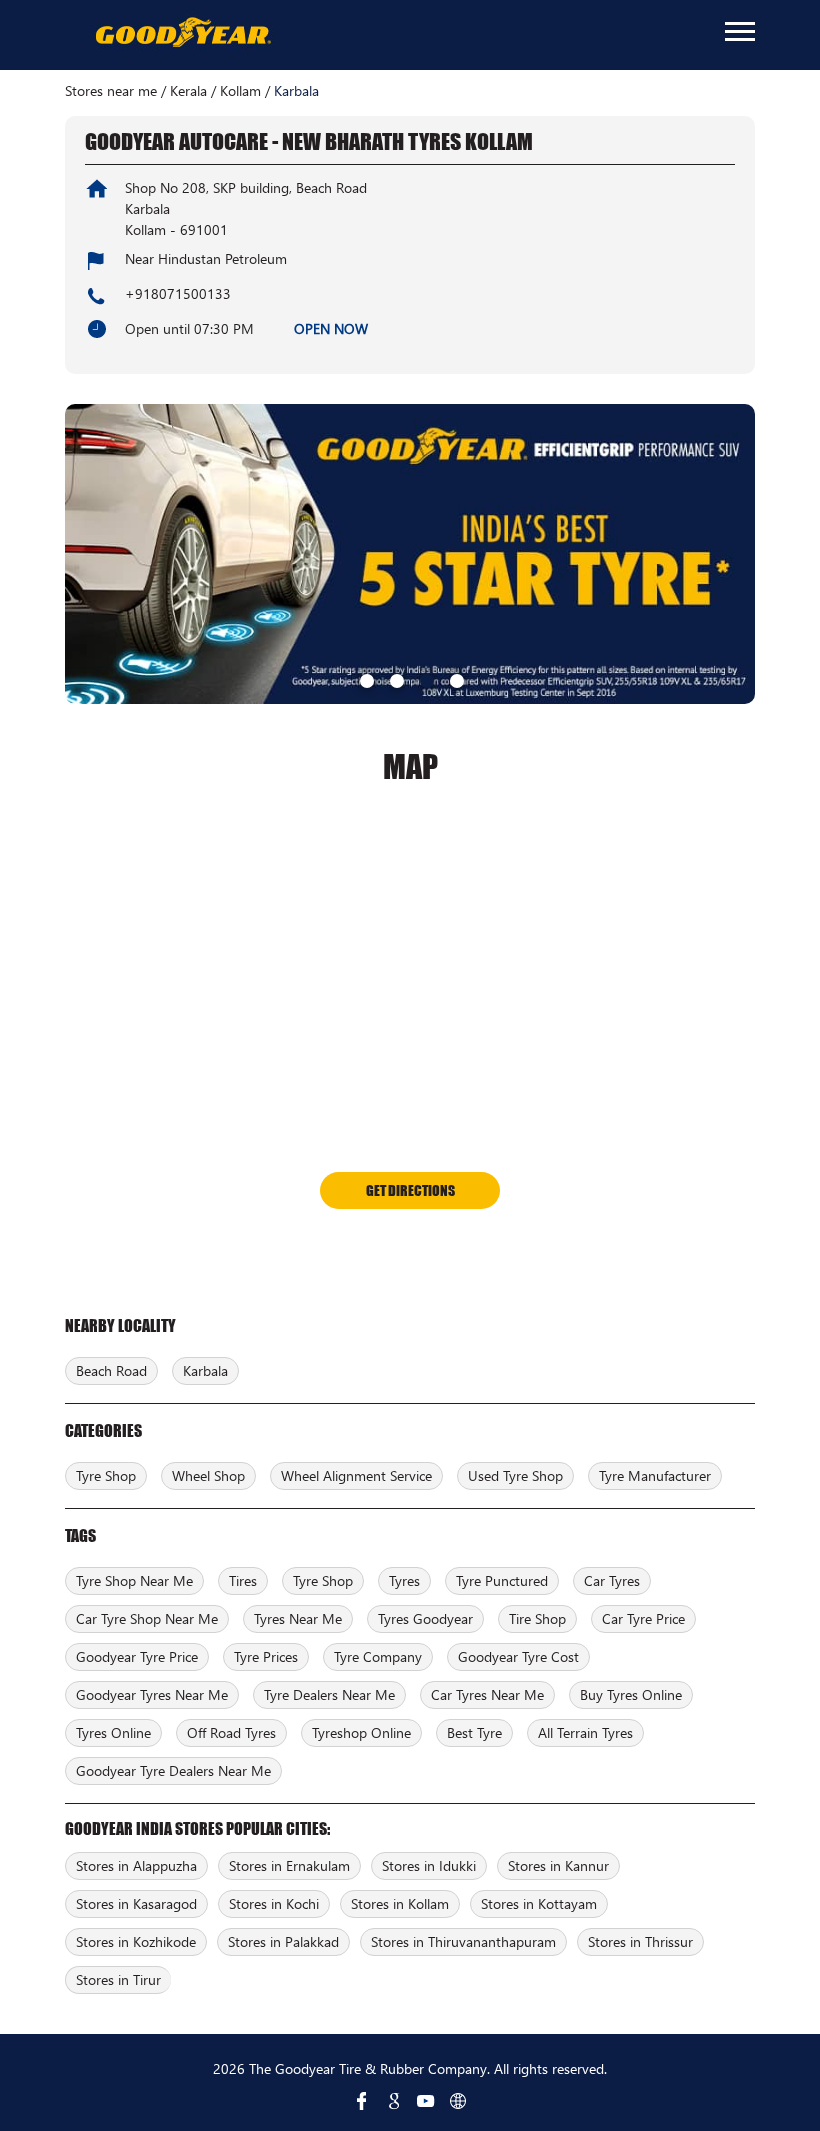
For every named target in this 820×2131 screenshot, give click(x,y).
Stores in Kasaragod (136, 1903)
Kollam (240, 91)
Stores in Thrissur (640, 1941)
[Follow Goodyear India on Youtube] (426, 2101)
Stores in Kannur (558, 1865)
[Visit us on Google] (394, 2101)
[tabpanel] (410, 554)
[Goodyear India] (182, 33)
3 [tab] (425, 679)
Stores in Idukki (429, 1865)
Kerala (188, 91)
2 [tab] (395, 679)
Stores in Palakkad (283, 1941)
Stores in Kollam (400, 1903)
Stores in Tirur (118, 1979)
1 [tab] (365, 679)
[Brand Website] (458, 2101)
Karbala (205, 1370)
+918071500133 (178, 293)
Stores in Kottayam (539, 1903)
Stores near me (111, 91)
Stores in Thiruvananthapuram (463, 1941)
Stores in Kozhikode (136, 1941)
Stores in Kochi (274, 1903)
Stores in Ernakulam (289, 1865)
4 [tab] (455, 679)
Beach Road (111, 1370)
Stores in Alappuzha (136, 1865)
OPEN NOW (331, 328)
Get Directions (410, 1190)
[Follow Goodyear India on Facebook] (362, 2101)
